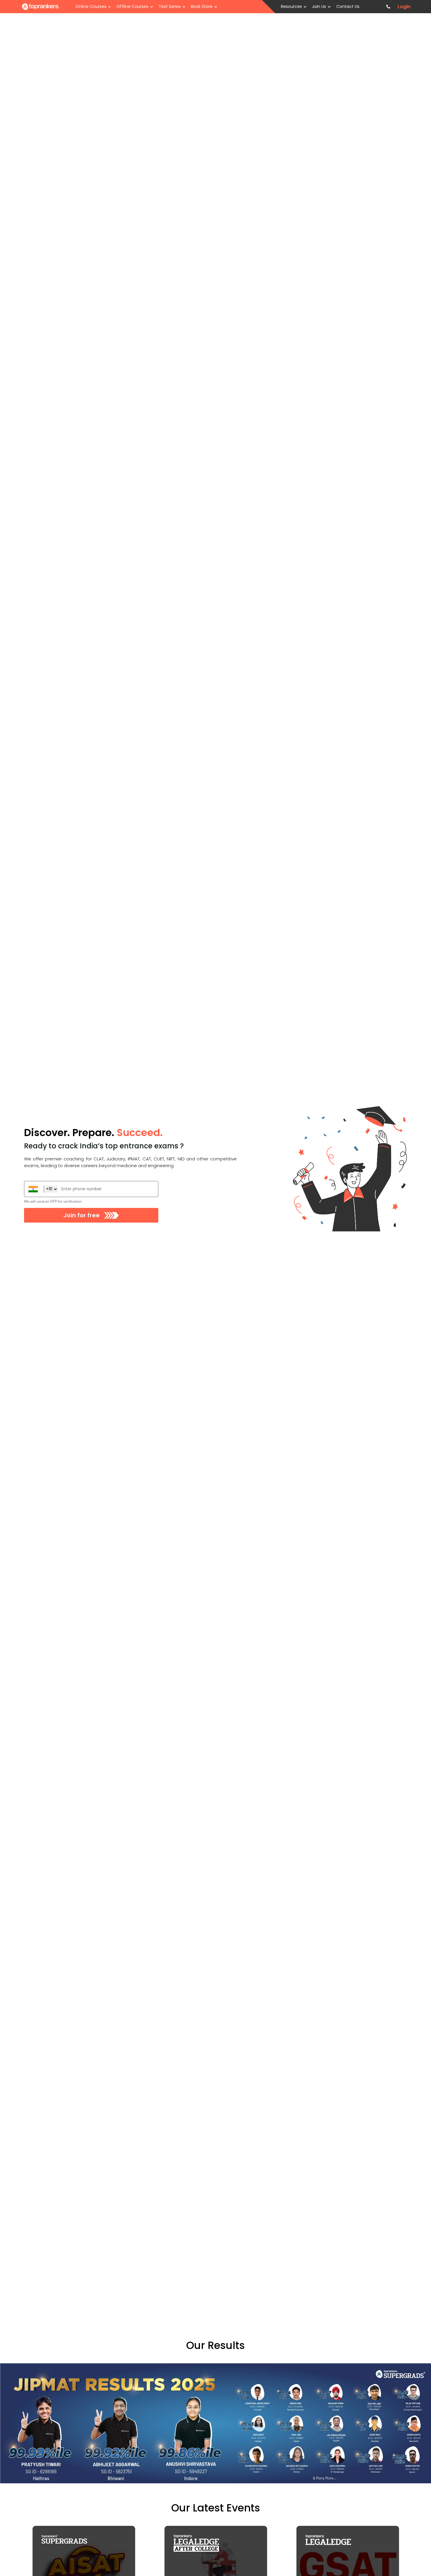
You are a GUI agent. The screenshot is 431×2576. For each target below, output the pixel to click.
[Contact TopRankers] (388, 7)
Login (404, 7)
